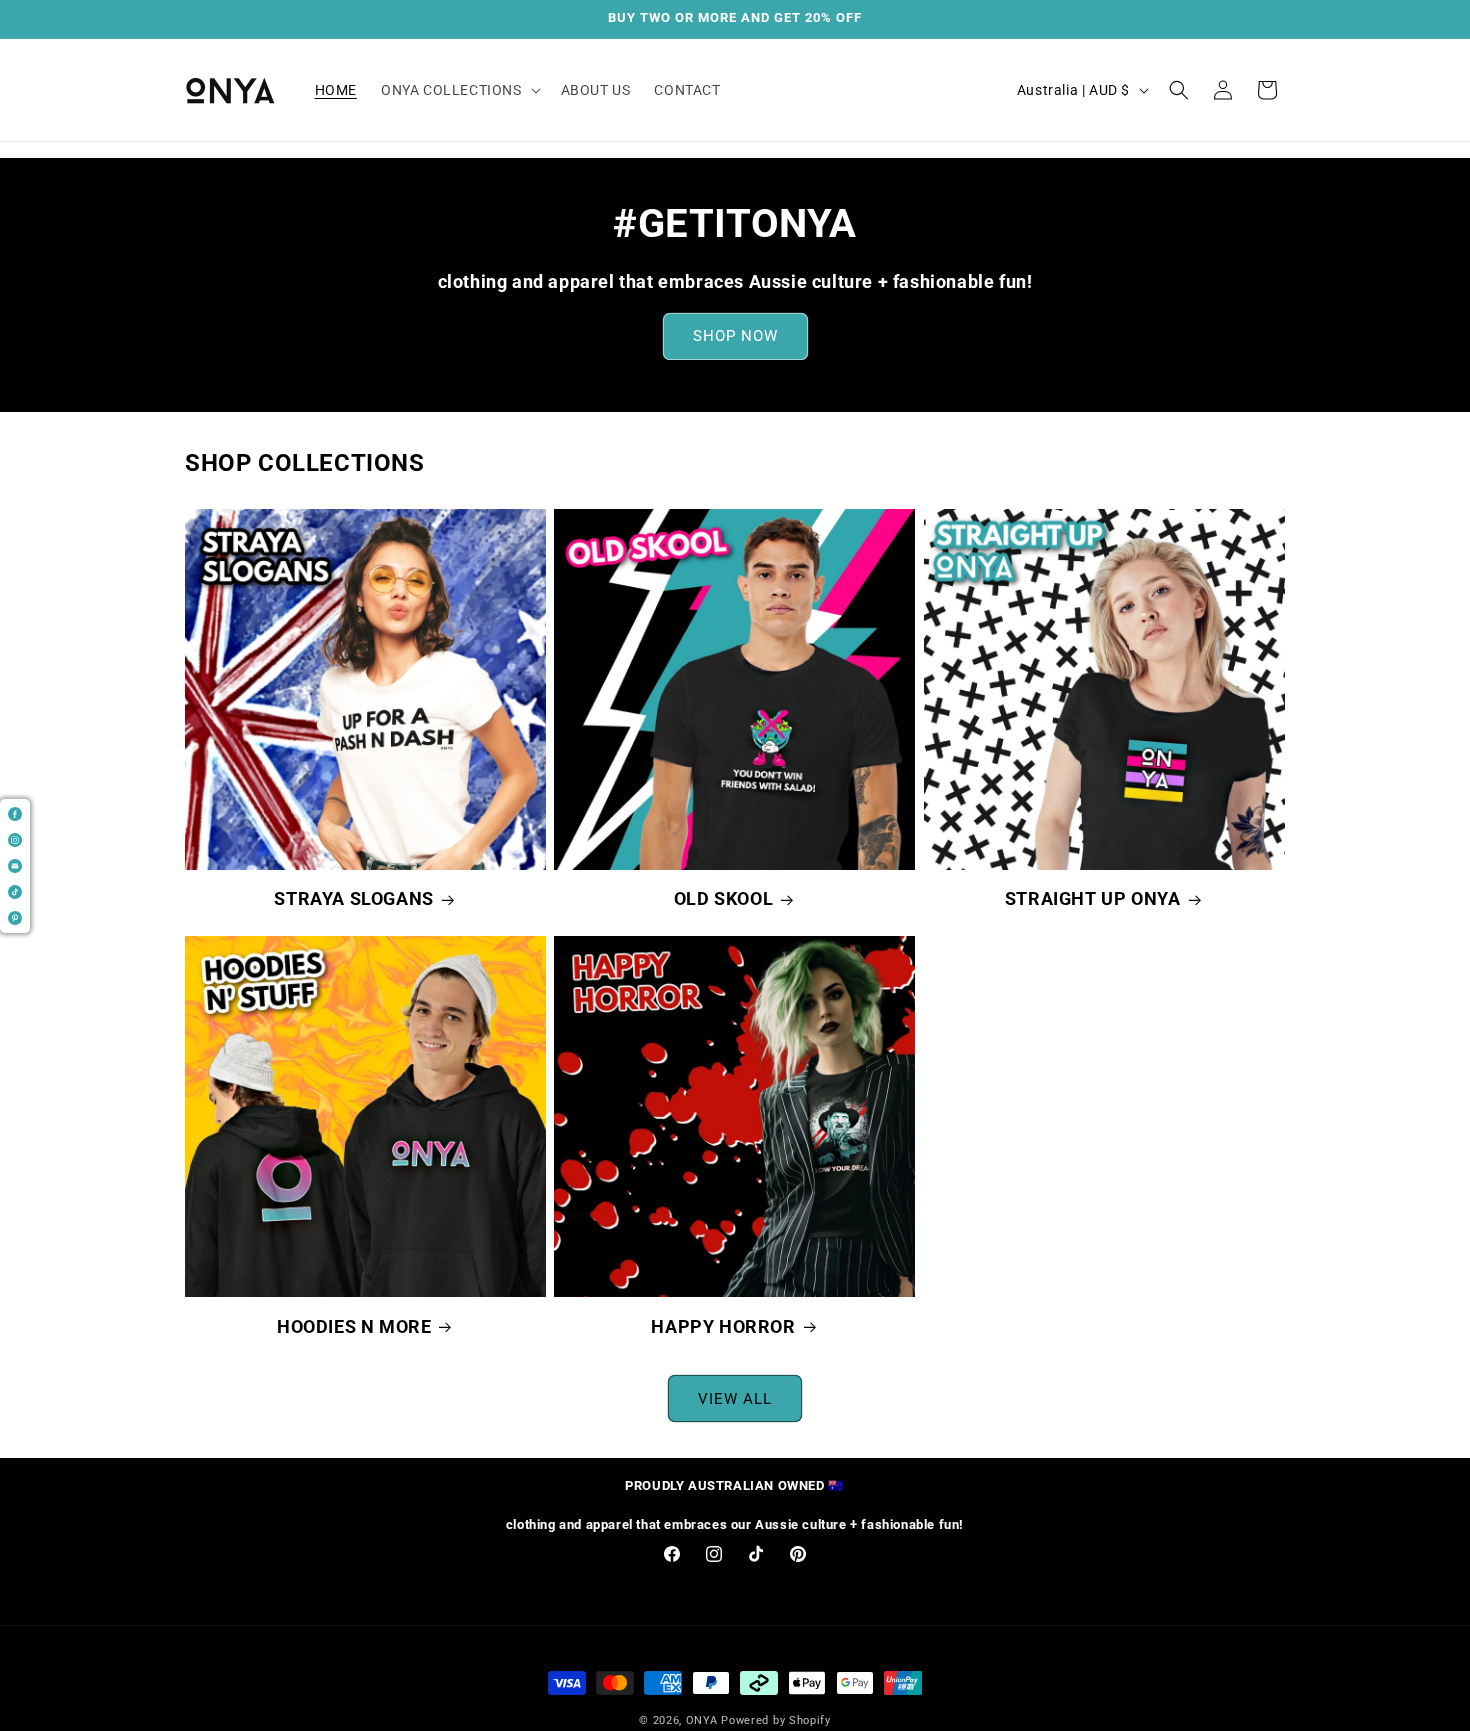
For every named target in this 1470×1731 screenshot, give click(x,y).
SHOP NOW (735, 337)
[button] (459, 90)
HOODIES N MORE (354, 1325)
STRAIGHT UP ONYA (1093, 899)
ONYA (702, 1720)
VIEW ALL (735, 1398)
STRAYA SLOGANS (353, 899)
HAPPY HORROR (723, 1325)
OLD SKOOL (723, 899)
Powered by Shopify (776, 1720)
